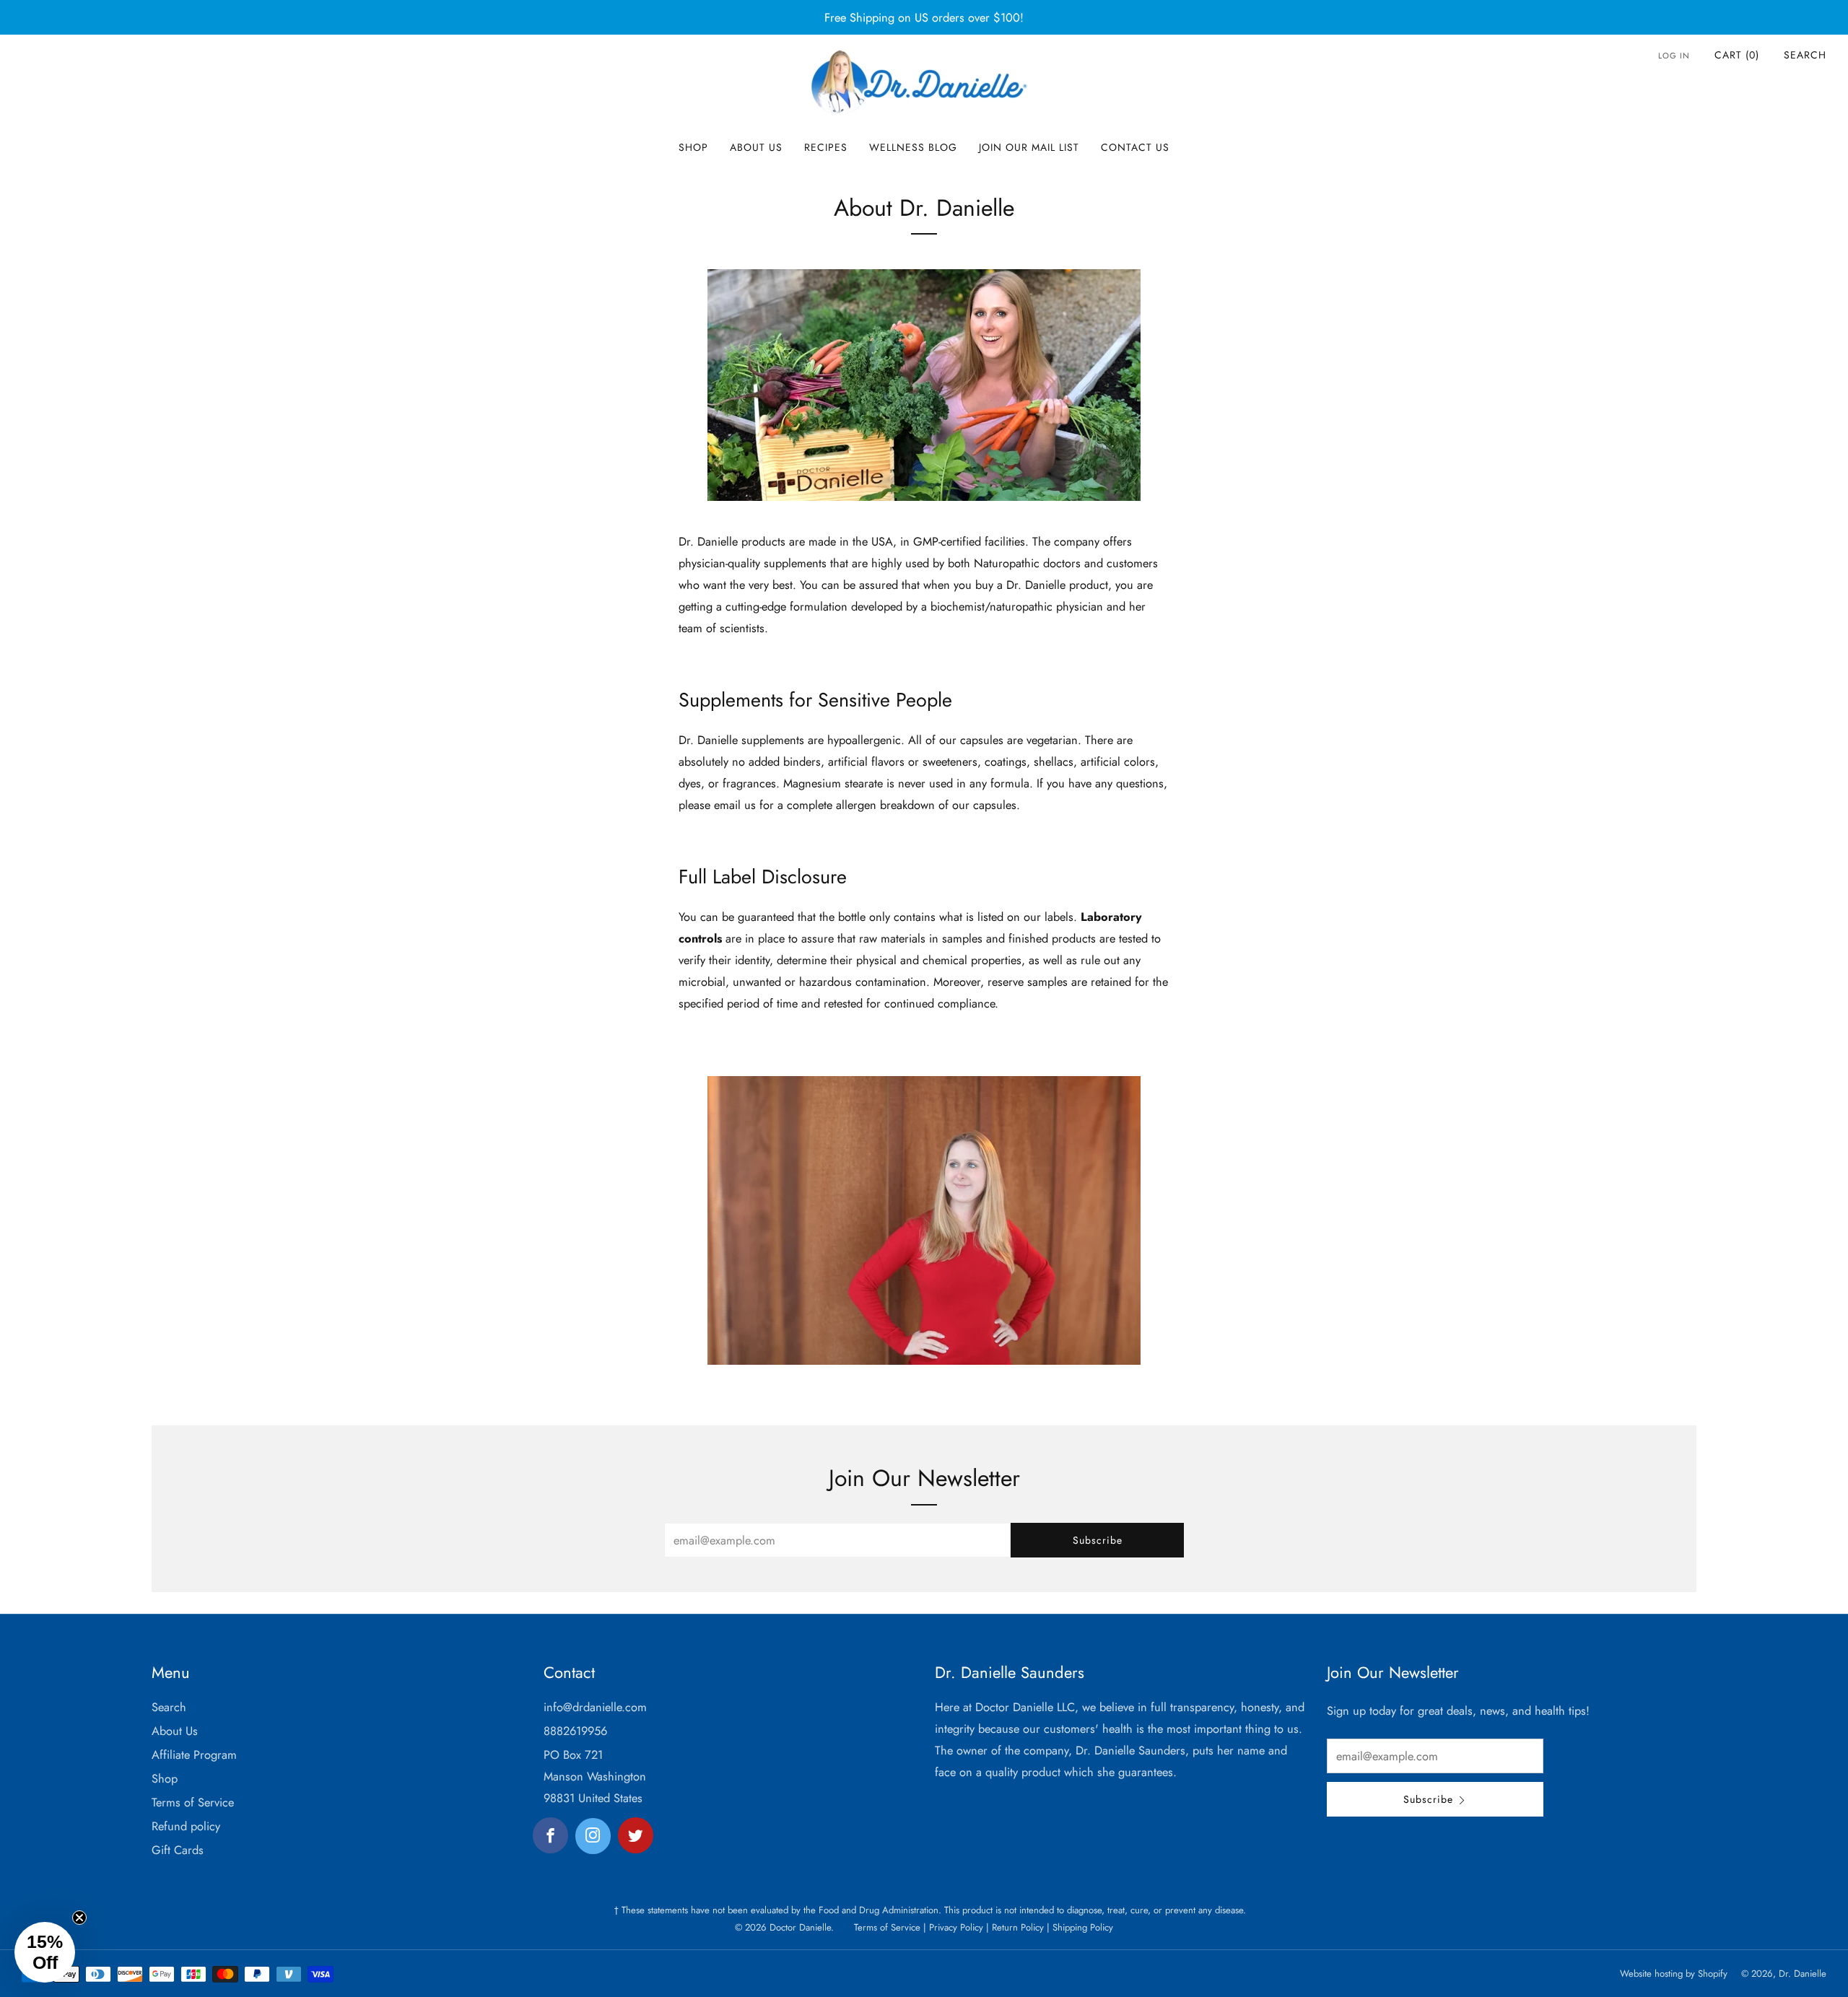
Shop (693, 147)
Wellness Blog (913, 147)
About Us (756, 147)
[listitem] (924, 17)
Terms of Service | (890, 1927)
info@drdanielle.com (595, 1707)
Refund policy (186, 1826)
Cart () (1737, 55)
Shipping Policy (1081, 1927)
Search (1805, 55)
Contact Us (1135, 147)
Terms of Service (193, 1802)
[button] (45, 1952)
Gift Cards (178, 1850)
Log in (1674, 56)
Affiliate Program (194, 1755)
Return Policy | (1019, 1927)
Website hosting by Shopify (1674, 1974)
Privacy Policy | (958, 1927)
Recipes (826, 147)
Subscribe (1098, 1540)
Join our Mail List (1029, 147)
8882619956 (575, 1731)
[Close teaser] (79, 1918)
